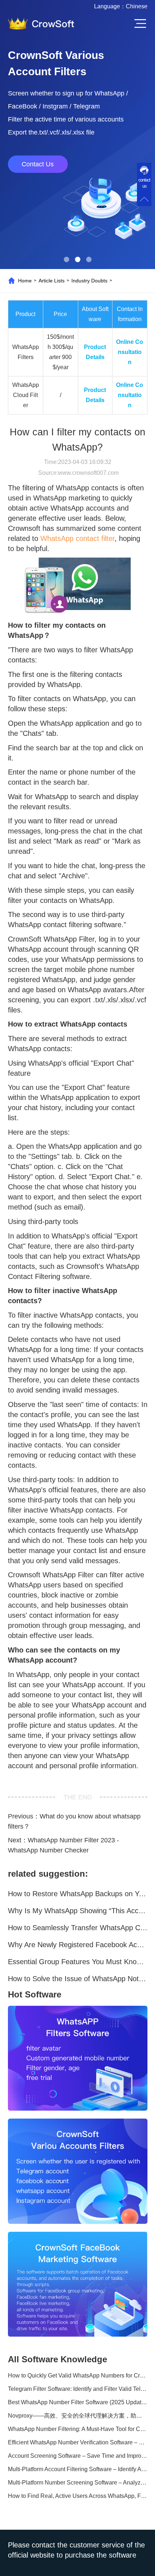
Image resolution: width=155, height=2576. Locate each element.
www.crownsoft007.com (88, 473)
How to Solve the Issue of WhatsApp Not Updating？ (78, 1979)
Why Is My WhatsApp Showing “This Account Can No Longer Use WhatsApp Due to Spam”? (78, 1911)
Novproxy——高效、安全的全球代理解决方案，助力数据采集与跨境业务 (78, 2416)
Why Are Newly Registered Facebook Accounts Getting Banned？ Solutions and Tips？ (78, 1945)
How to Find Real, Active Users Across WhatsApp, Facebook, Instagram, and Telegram (78, 2496)
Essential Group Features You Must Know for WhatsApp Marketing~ (78, 1962)
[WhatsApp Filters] (78, 2058)
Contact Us (38, 164)
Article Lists (52, 281)
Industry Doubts (89, 281)
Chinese (137, 6)
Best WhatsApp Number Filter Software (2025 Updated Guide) (78, 2402)
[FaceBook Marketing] (78, 2284)
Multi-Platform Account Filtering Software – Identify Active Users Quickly (78, 2469)
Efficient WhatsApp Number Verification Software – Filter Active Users (78, 2442)
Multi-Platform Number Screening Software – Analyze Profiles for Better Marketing (78, 2483)
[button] (67, 259)
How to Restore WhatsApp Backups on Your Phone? (78, 1894)
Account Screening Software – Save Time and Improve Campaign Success (78, 2456)
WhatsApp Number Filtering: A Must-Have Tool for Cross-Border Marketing (78, 2429)
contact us (144, 183)
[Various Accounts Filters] (78, 2171)
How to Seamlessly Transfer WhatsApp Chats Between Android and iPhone (78, 1928)
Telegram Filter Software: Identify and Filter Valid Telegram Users (78, 2389)
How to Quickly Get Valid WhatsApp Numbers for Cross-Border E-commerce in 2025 (78, 2375)
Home (25, 281)
